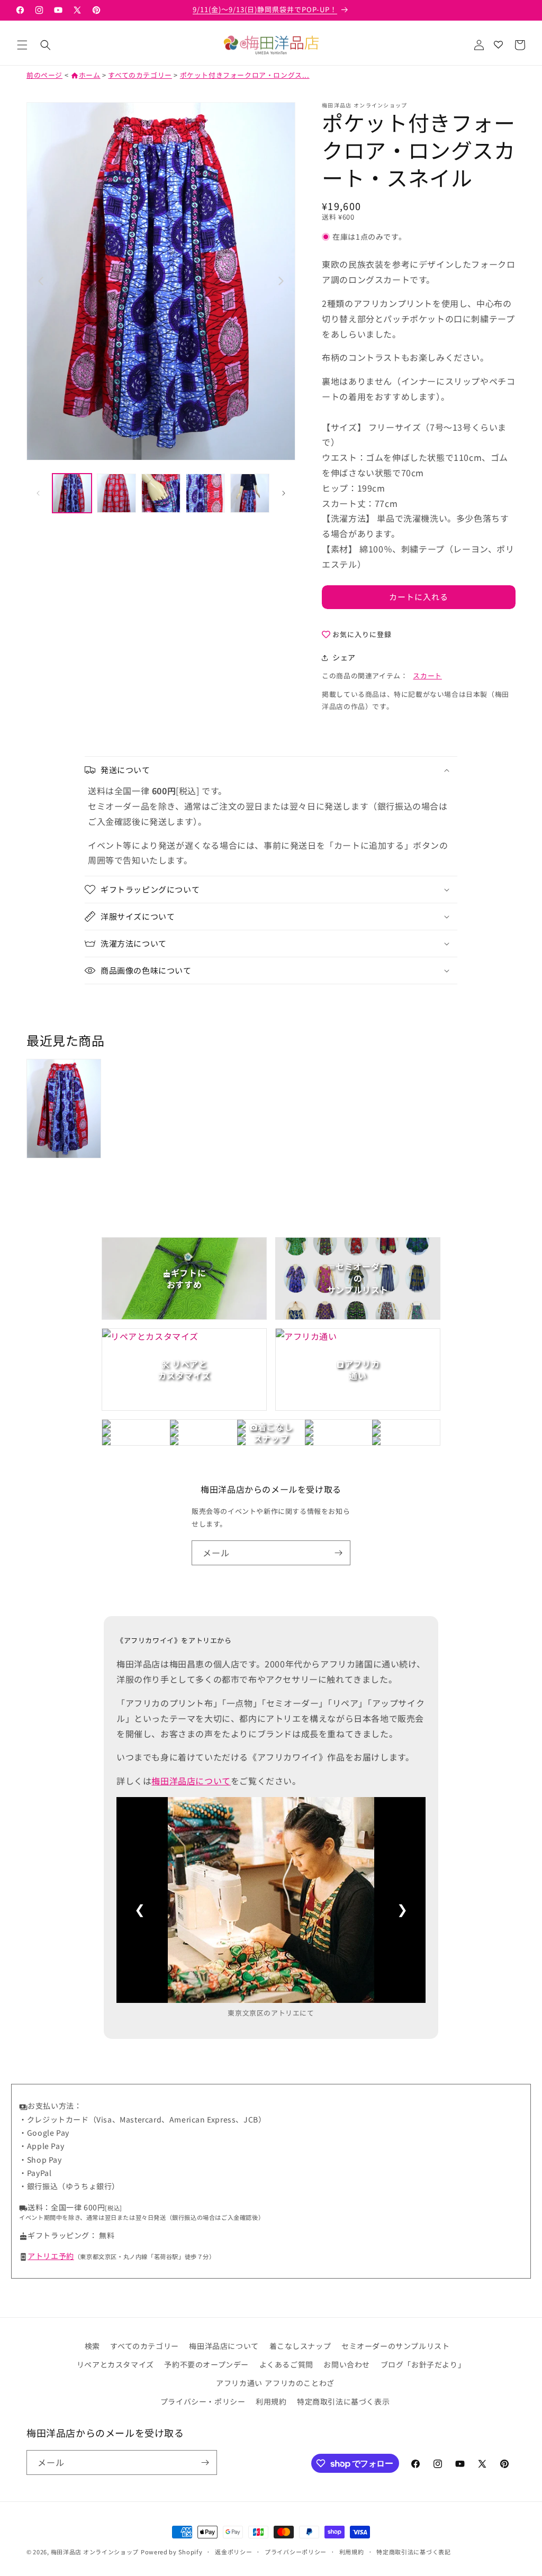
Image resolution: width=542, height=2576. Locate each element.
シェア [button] (344, 657)
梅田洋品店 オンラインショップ (95, 2552)
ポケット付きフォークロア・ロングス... (245, 75)
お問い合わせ (347, 2364)
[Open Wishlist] (498, 45)
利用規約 (271, 2401)
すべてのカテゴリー (140, 75)
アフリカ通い (239, 2383)
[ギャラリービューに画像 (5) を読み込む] (250, 493)
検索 (92, 2346)
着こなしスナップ (300, 2346)
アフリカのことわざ (299, 2383)
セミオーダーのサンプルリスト (395, 2346)
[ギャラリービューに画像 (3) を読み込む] (161, 493)
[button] (22, 45)
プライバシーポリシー (296, 2552)
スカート (427, 675)
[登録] (338, 1553)
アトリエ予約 (51, 2256)
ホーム (85, 75)
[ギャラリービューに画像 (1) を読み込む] (72, 493)
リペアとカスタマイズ (115, 2364)
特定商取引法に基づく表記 (413, 2552)
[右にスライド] (284, 493)
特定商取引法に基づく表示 (343, 2401)
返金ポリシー (233, 2552)
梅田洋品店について (191, 1781)
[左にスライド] (38, 493)
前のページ (44, 75)
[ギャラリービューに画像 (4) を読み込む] (205, 493)
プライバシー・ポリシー (203, 2401)
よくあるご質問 (286, 2364)
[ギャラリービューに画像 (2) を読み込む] (116, 493)
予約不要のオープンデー (206, 2364)
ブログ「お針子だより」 (423, 2364)
